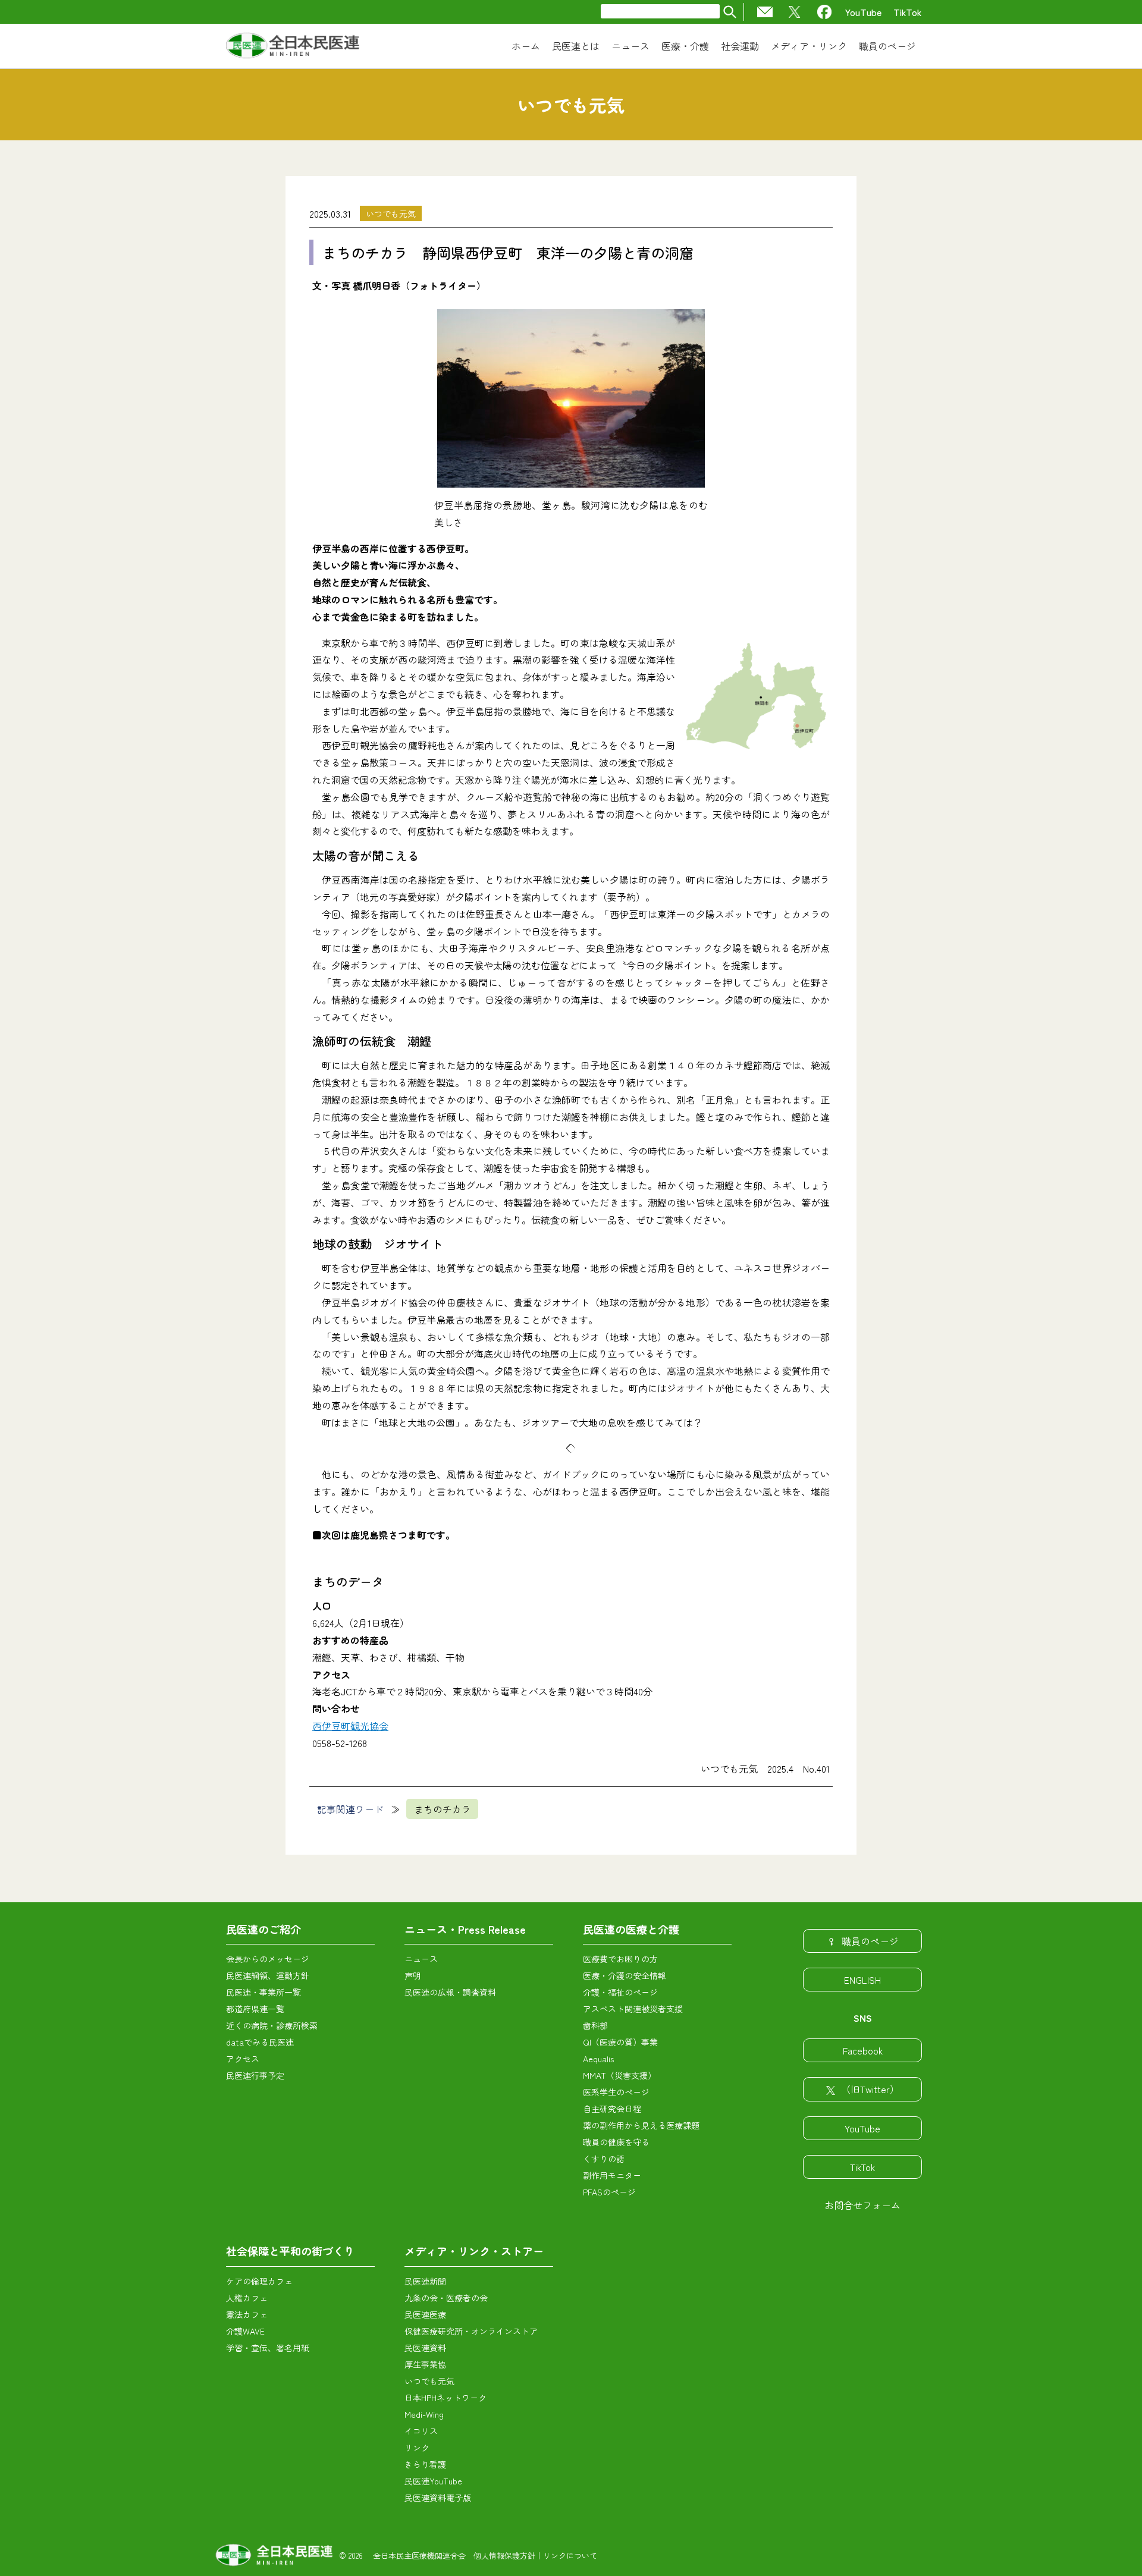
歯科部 (595, 2025)
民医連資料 (425, 2348)
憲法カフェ (247, 2314)
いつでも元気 (391, 213)
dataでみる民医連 (260, 2042)
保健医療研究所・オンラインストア (471, 2331)
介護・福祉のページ (620, 1992)
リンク (417, 2448)
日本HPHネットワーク (445, 2398)
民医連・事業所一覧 (263, 1992)
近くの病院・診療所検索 (272, 2025)
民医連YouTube (433, 2481)
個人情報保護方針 (504, 2555)
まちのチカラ (443, 1809)
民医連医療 (425, 2314)
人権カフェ (247, 2298)
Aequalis (598, 2059)
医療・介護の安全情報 (625, 1975)
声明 (413, 1975)
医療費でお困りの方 (620, 1959)
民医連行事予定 (255, 2075)
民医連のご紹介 (263, 1929)
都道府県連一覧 (255, 2009)
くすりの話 (604, 2159)
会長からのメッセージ (268, 1959)
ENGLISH (862, 1980)
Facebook (863, 2050)
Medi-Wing (424, 2414)
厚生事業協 (425, 2364)
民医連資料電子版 (438, 2498)
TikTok (908, 12)
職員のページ (870, 1941)
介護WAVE (245, 2331)
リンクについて (570, 2555)
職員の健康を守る (616, 2142)
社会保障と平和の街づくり (290, 2251)
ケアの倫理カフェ (259, 2281)
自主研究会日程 (612, 2109)
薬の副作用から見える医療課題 (641, 2125)
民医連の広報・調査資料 (450, 1992)
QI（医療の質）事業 (620, 2042)
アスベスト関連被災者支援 (633, 2009)
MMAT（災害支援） (619, 2075)
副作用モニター (612, 2175)
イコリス (421, 2431)
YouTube (863, 12)
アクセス (243, 2059)
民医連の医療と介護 (631, 1929)
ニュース (421, 1959)
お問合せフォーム (862, 2205)
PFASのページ (609, 2192)
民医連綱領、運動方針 (268, 1975)
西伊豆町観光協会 (350, 1726)
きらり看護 (425, 2464)
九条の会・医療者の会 (446, 2298)
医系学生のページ (616, 2092)
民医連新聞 (425, 2281)
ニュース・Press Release (465, 1929)
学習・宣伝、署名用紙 (268, 2348)
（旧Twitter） (870, 2089)
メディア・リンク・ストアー (474, 2251)
